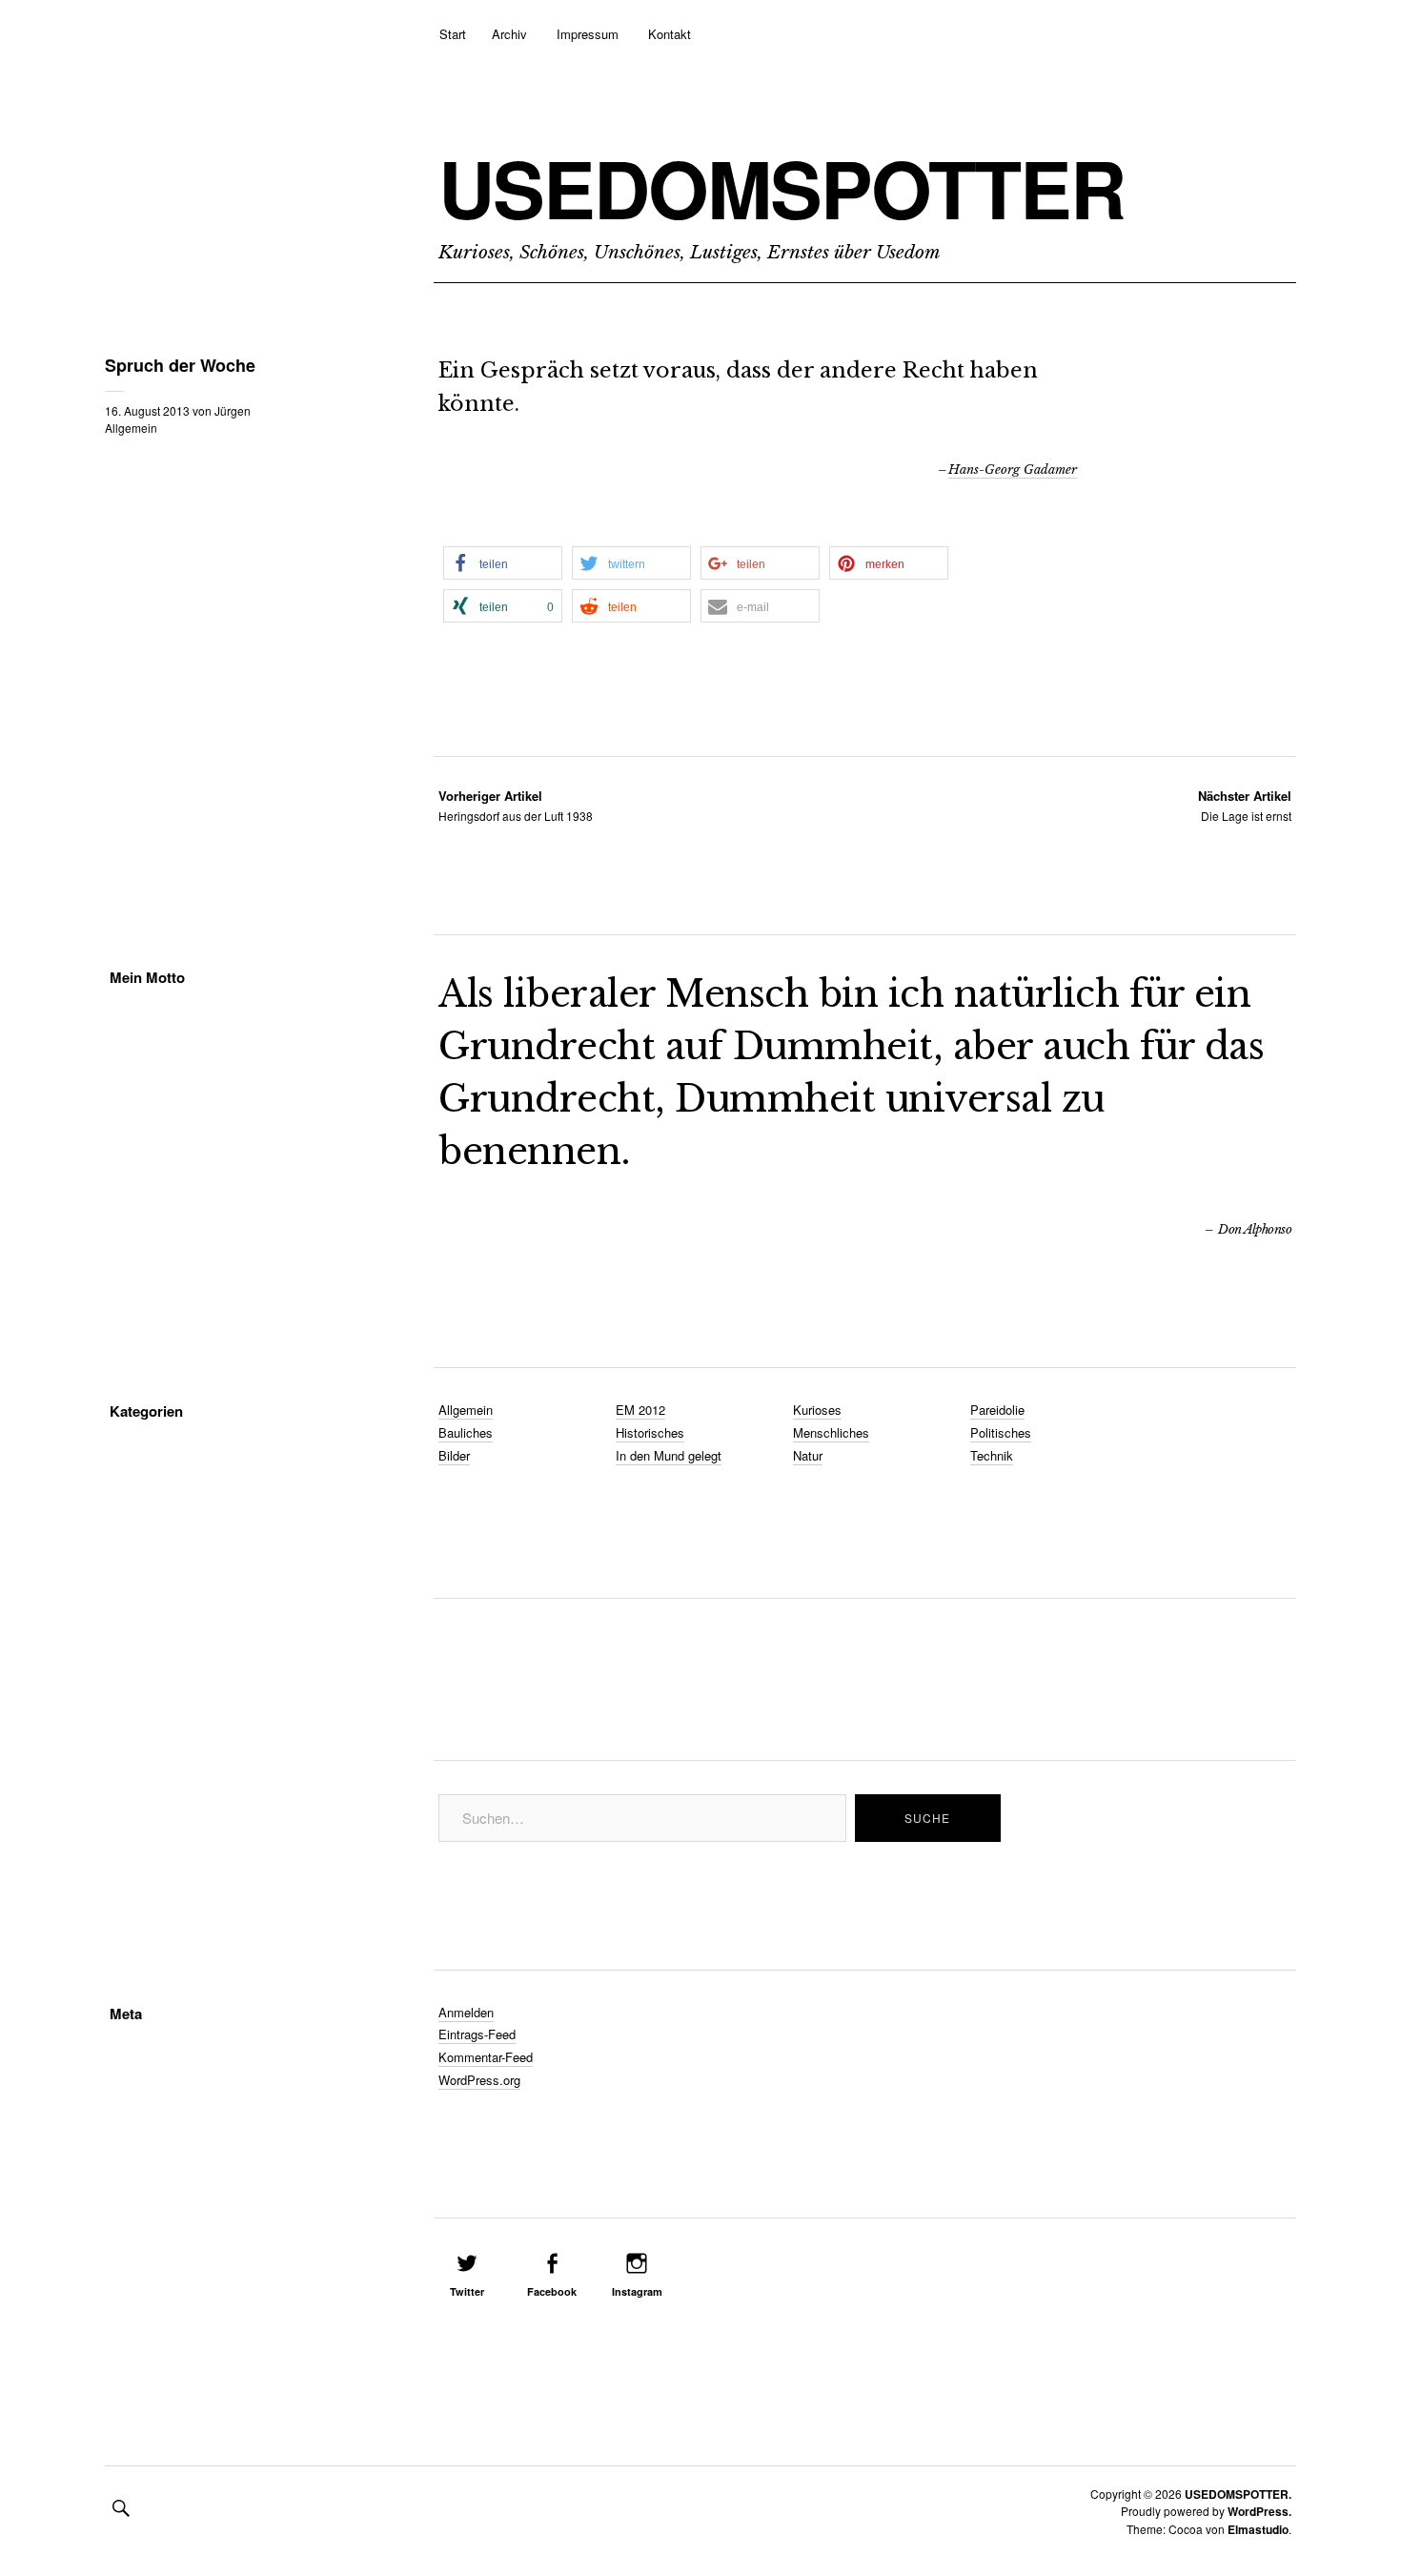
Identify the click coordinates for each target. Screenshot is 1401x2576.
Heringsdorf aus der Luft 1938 (516, 805)
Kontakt (670, 34)
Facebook (552, 2291)
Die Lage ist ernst (1245, 805)
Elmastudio (1258, 2529)
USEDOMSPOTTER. (1238, 2494)
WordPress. (1259, 2511)
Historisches (650, 1432)
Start (453, 34)
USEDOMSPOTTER (782, 188)
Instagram (637, 2291)
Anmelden (466, 2012)
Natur (808, 1455)
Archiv (509, 34)
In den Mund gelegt (669, 1455)
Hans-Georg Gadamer (1013, 470)
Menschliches (831, 1432)
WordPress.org (479, 2080)
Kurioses (817, 1410)
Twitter (467, 2291)
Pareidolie (997, 1410)
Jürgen (233, 410)
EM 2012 (640, 1410)
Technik (992, 1455)
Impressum (588, 34)
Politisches (1001, 1432)
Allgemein (131, 428)
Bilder (454, 1455)
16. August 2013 (147, 410)
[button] (503, 563)
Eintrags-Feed (477, 2034)
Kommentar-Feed (486, 2057)
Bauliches (466, 1432)
